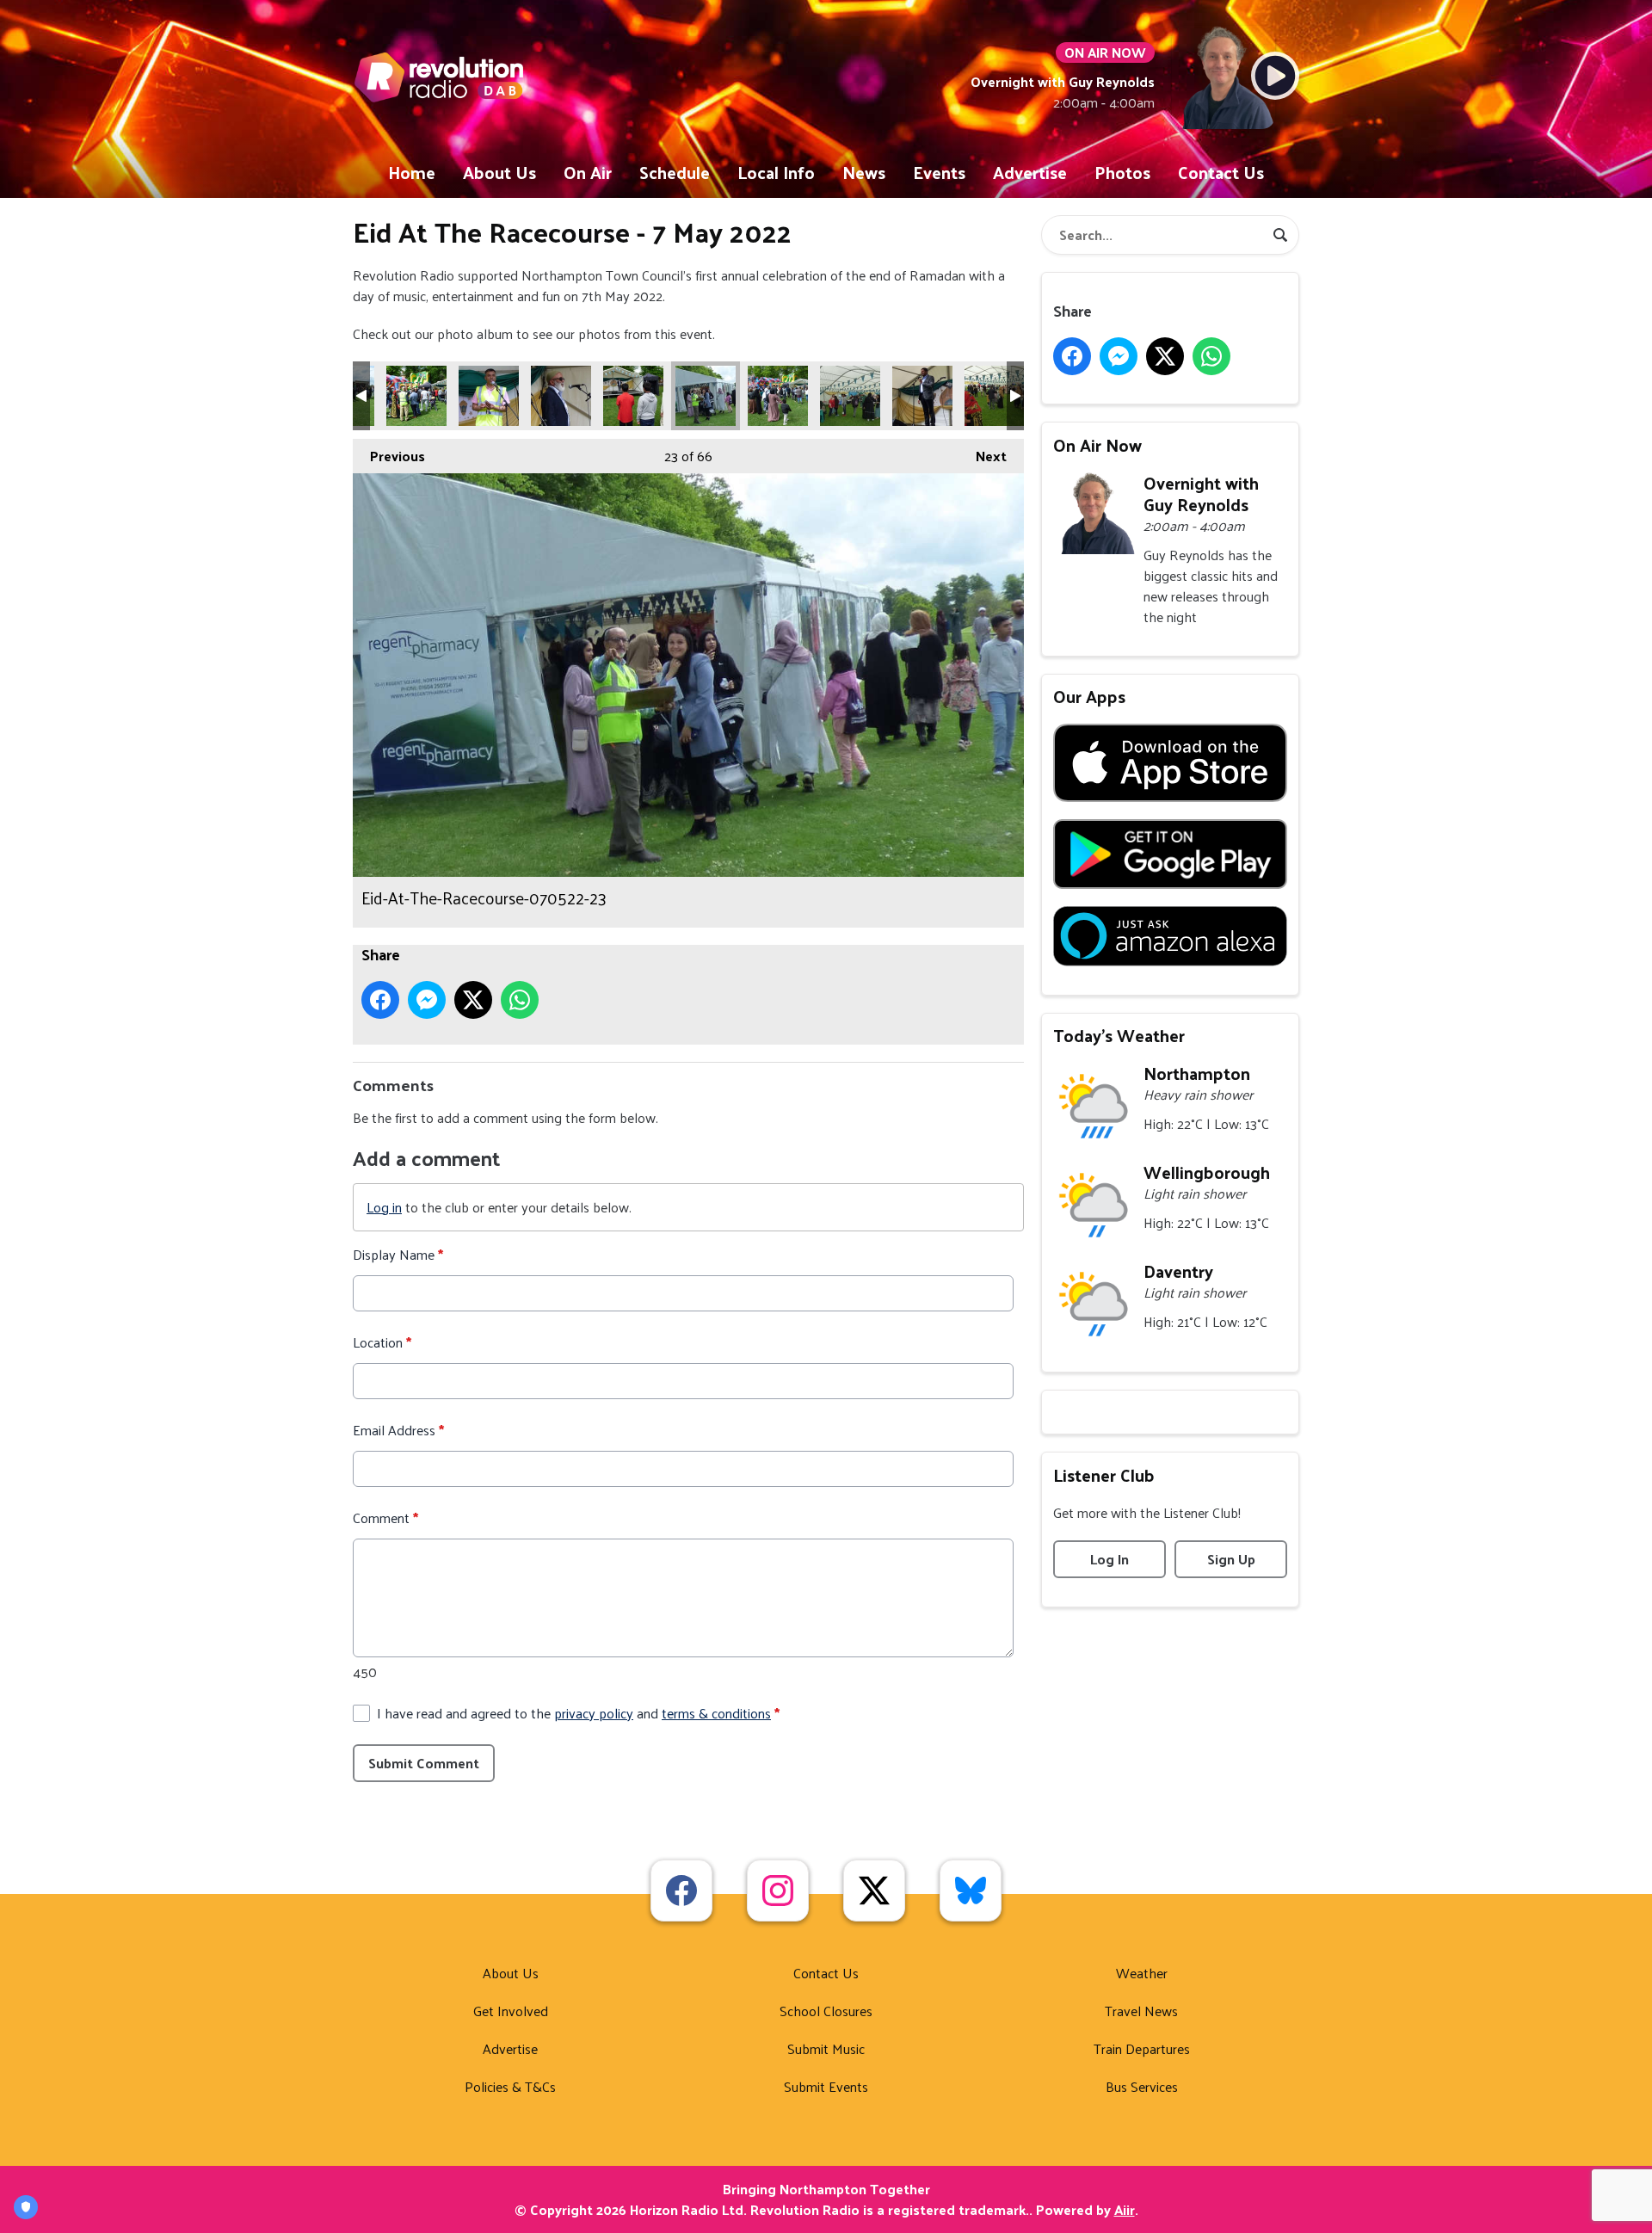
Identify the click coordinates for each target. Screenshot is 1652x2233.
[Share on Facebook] (380, 1000)
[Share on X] (473, 1000)
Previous (389, 456)
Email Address (398, 1430)
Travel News (1141, 2011)
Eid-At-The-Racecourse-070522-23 (706, 396)
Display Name (398, 1255)
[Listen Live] (1275, 76)
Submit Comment (424, 1763)
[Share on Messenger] (427, 1000)
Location (382, 1342)
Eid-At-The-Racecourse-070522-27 (995, 396)
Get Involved (511, 2011)
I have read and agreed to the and (578, 1713)
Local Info (776, 172)
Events (939, 172)
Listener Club (1104, 1475)
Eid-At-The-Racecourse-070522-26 (922, 396)
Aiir (1125, 2209)
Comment (385, 1518)
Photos (1122, 172)
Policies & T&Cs (510, 2086)
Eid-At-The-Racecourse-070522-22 (633, 396)
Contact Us (1221, 172)
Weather (1142, 1973)
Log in (384, 1207)
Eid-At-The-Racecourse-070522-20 (489, 396)
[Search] (1280, 235)
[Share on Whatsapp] (520, 1000)
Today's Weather (1119, 1035)
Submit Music (826, 2048)
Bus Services (1142, 2086)
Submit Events (826, 2086)
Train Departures (1142, 2048)
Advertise (1030, 172)
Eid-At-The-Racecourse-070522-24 (778, 396)
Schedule (675, 172)
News (864, 172)
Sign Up (1231, 1559)
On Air (588, 172)
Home (412, 172)
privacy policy (594, 1713)
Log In (1110, 1559)
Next (983, 456)
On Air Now (1097, 445)
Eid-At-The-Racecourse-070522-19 (416, 396)
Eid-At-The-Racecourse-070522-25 (850, 396)
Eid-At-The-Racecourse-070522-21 (561, 396)
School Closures (826, 2011)
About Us (499, 172)
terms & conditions (716, 1713)
